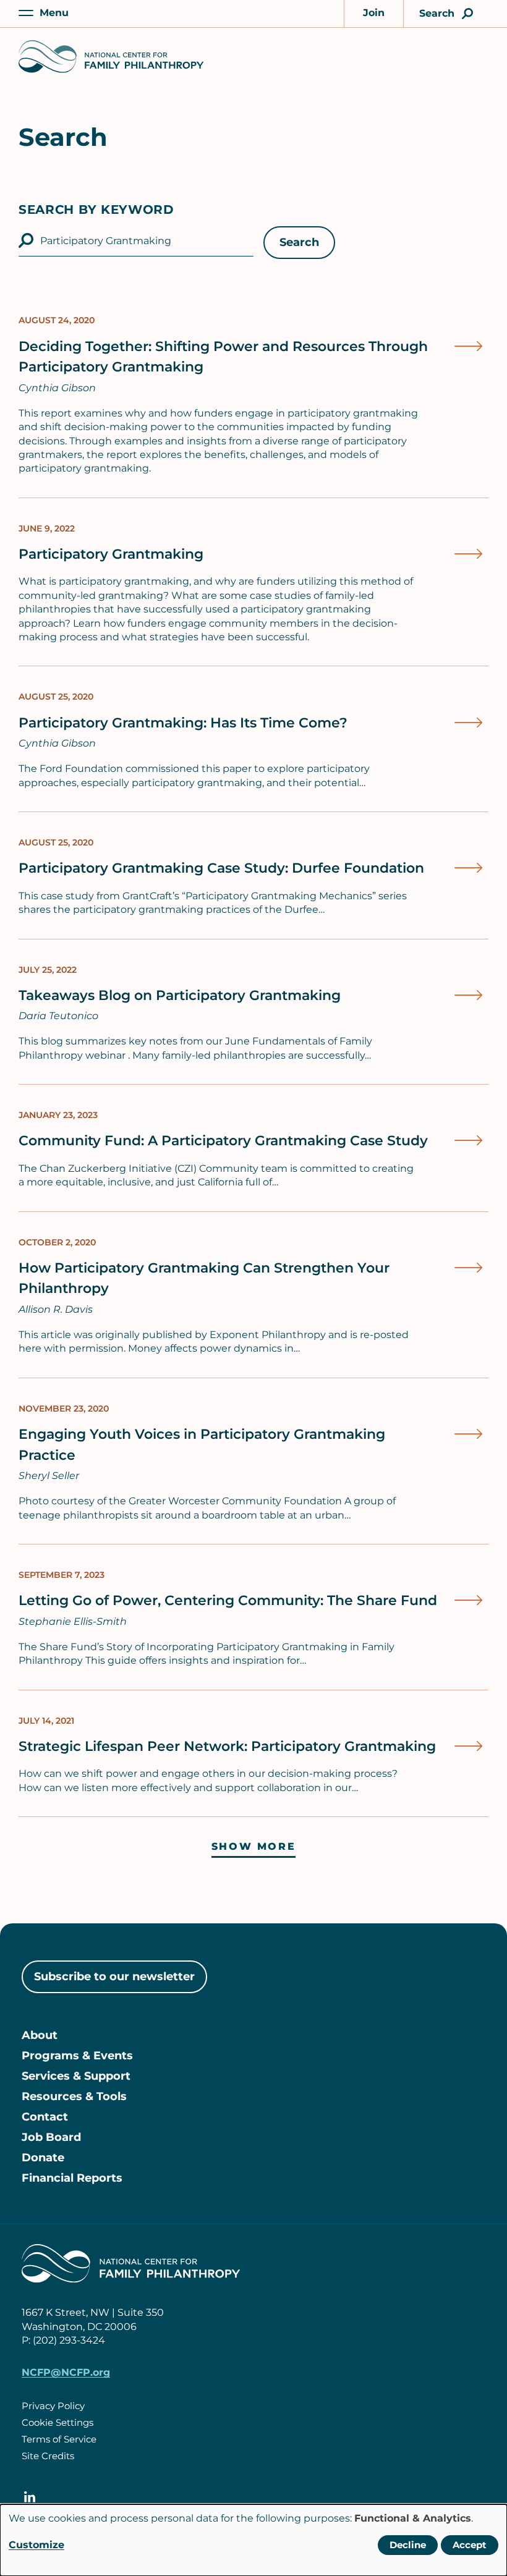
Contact (45, 2117)
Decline (408, 2545)
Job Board (51, 2137)
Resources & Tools (74, 2096)
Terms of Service (59, 2439)
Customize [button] (36, 2545)
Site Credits (48, 2456)
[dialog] (253, 2540)
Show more (253, 1846)
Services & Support (76, 2076)
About (40, 2035)
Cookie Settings (58, 2422)
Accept (470, 2545)
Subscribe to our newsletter (114, 1976)
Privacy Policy (53, 2406)
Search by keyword (96, 210)
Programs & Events (77, 2056)
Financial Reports (72, 2178)
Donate (43, 2158)
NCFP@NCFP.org (66, 2372)
